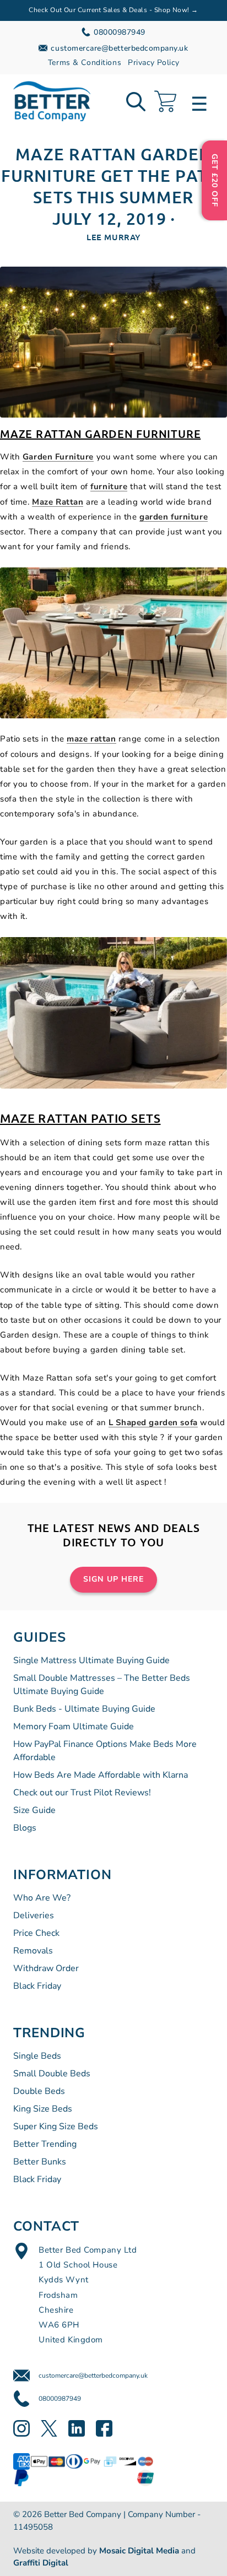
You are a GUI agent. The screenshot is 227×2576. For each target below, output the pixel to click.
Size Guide (34, 1810)
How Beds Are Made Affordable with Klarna (101, 1775)
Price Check (36, 1933)
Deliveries (34, 1915)
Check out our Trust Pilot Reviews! (82, 1793)
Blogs (25, 1828)
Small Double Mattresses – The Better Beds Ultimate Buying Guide (102, 1685)
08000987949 (60, 2399)
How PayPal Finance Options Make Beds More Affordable (105, 1751)
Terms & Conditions (85, 63)
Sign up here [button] (113, 1579)
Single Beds (37, 2056)
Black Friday (37, 1986)
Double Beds (39, 2091)
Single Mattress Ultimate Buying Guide (91, 1660)
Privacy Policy (153, 63)
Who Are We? (42, 1898)
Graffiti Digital (41, 2563)
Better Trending (45, 2144)
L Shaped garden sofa (153, 1422)
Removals (33, 1951)
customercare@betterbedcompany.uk (93, 2375)
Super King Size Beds (56, 2126)
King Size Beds (43, 2109)
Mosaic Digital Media (139, 2551)
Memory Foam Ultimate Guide (74, 1727)
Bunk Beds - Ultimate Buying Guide (84, 1709)
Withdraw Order (46, 1968)
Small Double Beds (52, 2074)
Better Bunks (40, 2162)
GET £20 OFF (215, 180)
